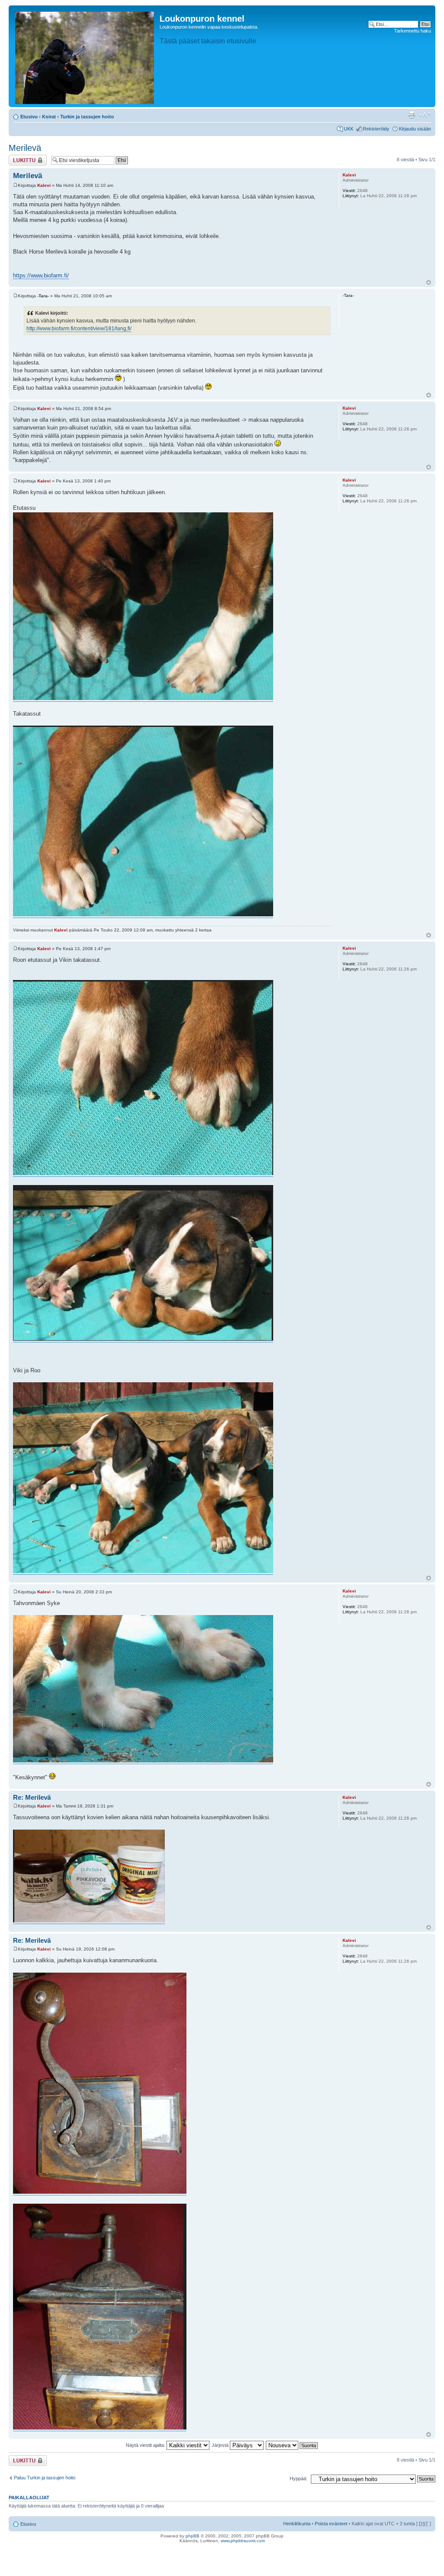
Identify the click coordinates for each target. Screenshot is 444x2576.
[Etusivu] (85, 56)
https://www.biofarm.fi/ (41, 275)
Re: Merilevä (32, 1797)
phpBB (193, 2536)
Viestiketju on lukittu (23, 160)
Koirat (49, 117)
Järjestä (221, 2445)
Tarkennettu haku (413, 31)
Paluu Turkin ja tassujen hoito (45, 2478)
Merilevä (25, 148)
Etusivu (29, 117)
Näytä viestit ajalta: (146, 2445)
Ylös (429, 282)
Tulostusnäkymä (411, 115)
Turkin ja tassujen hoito (87, 117)
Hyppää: (299, 2478)
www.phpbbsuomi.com (243, 2541)
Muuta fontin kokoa (425, 115)
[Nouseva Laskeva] (292, 2445)
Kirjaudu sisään (415, 129)
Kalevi (44, 185)
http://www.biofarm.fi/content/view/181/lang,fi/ (79, 329)
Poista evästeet (331, 2524)
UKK (349, 129)
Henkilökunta (297, 2524)
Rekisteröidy (376, 129)
